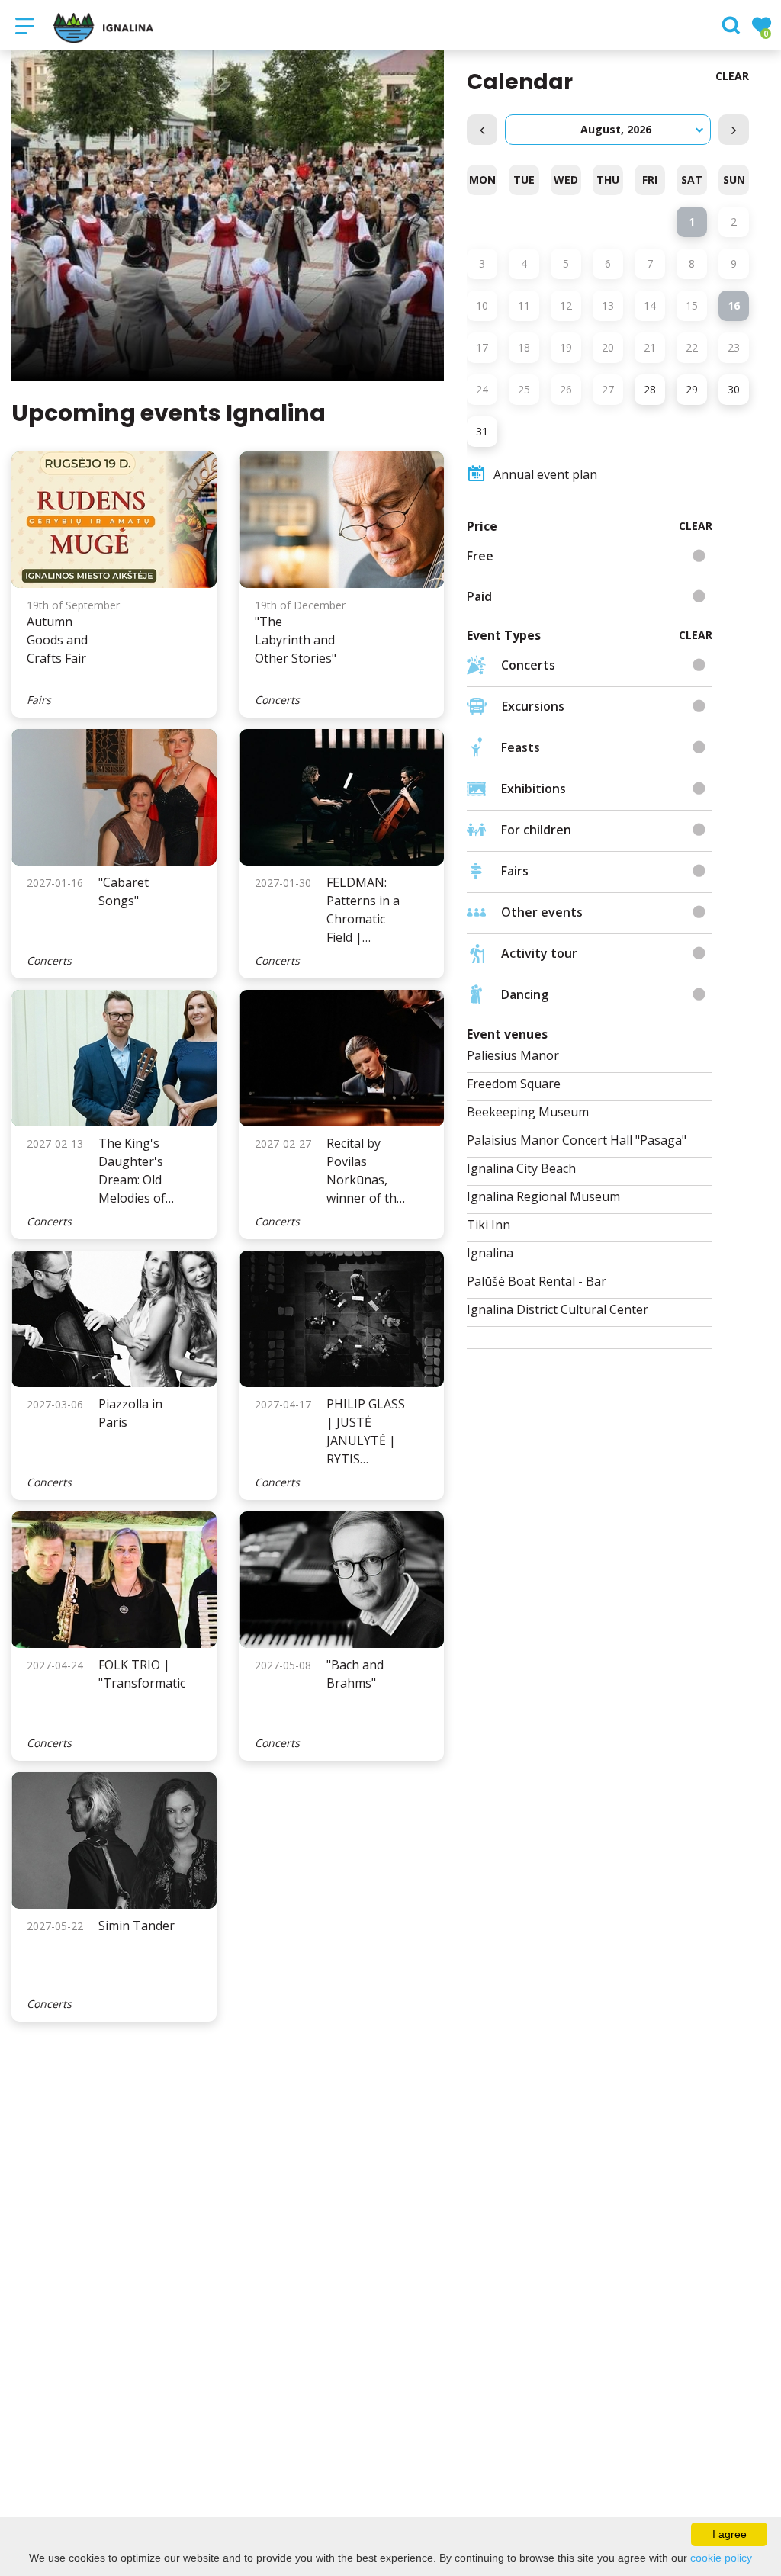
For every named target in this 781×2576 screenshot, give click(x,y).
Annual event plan (545, 474)
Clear (732, 76)
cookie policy (721, 2558)
